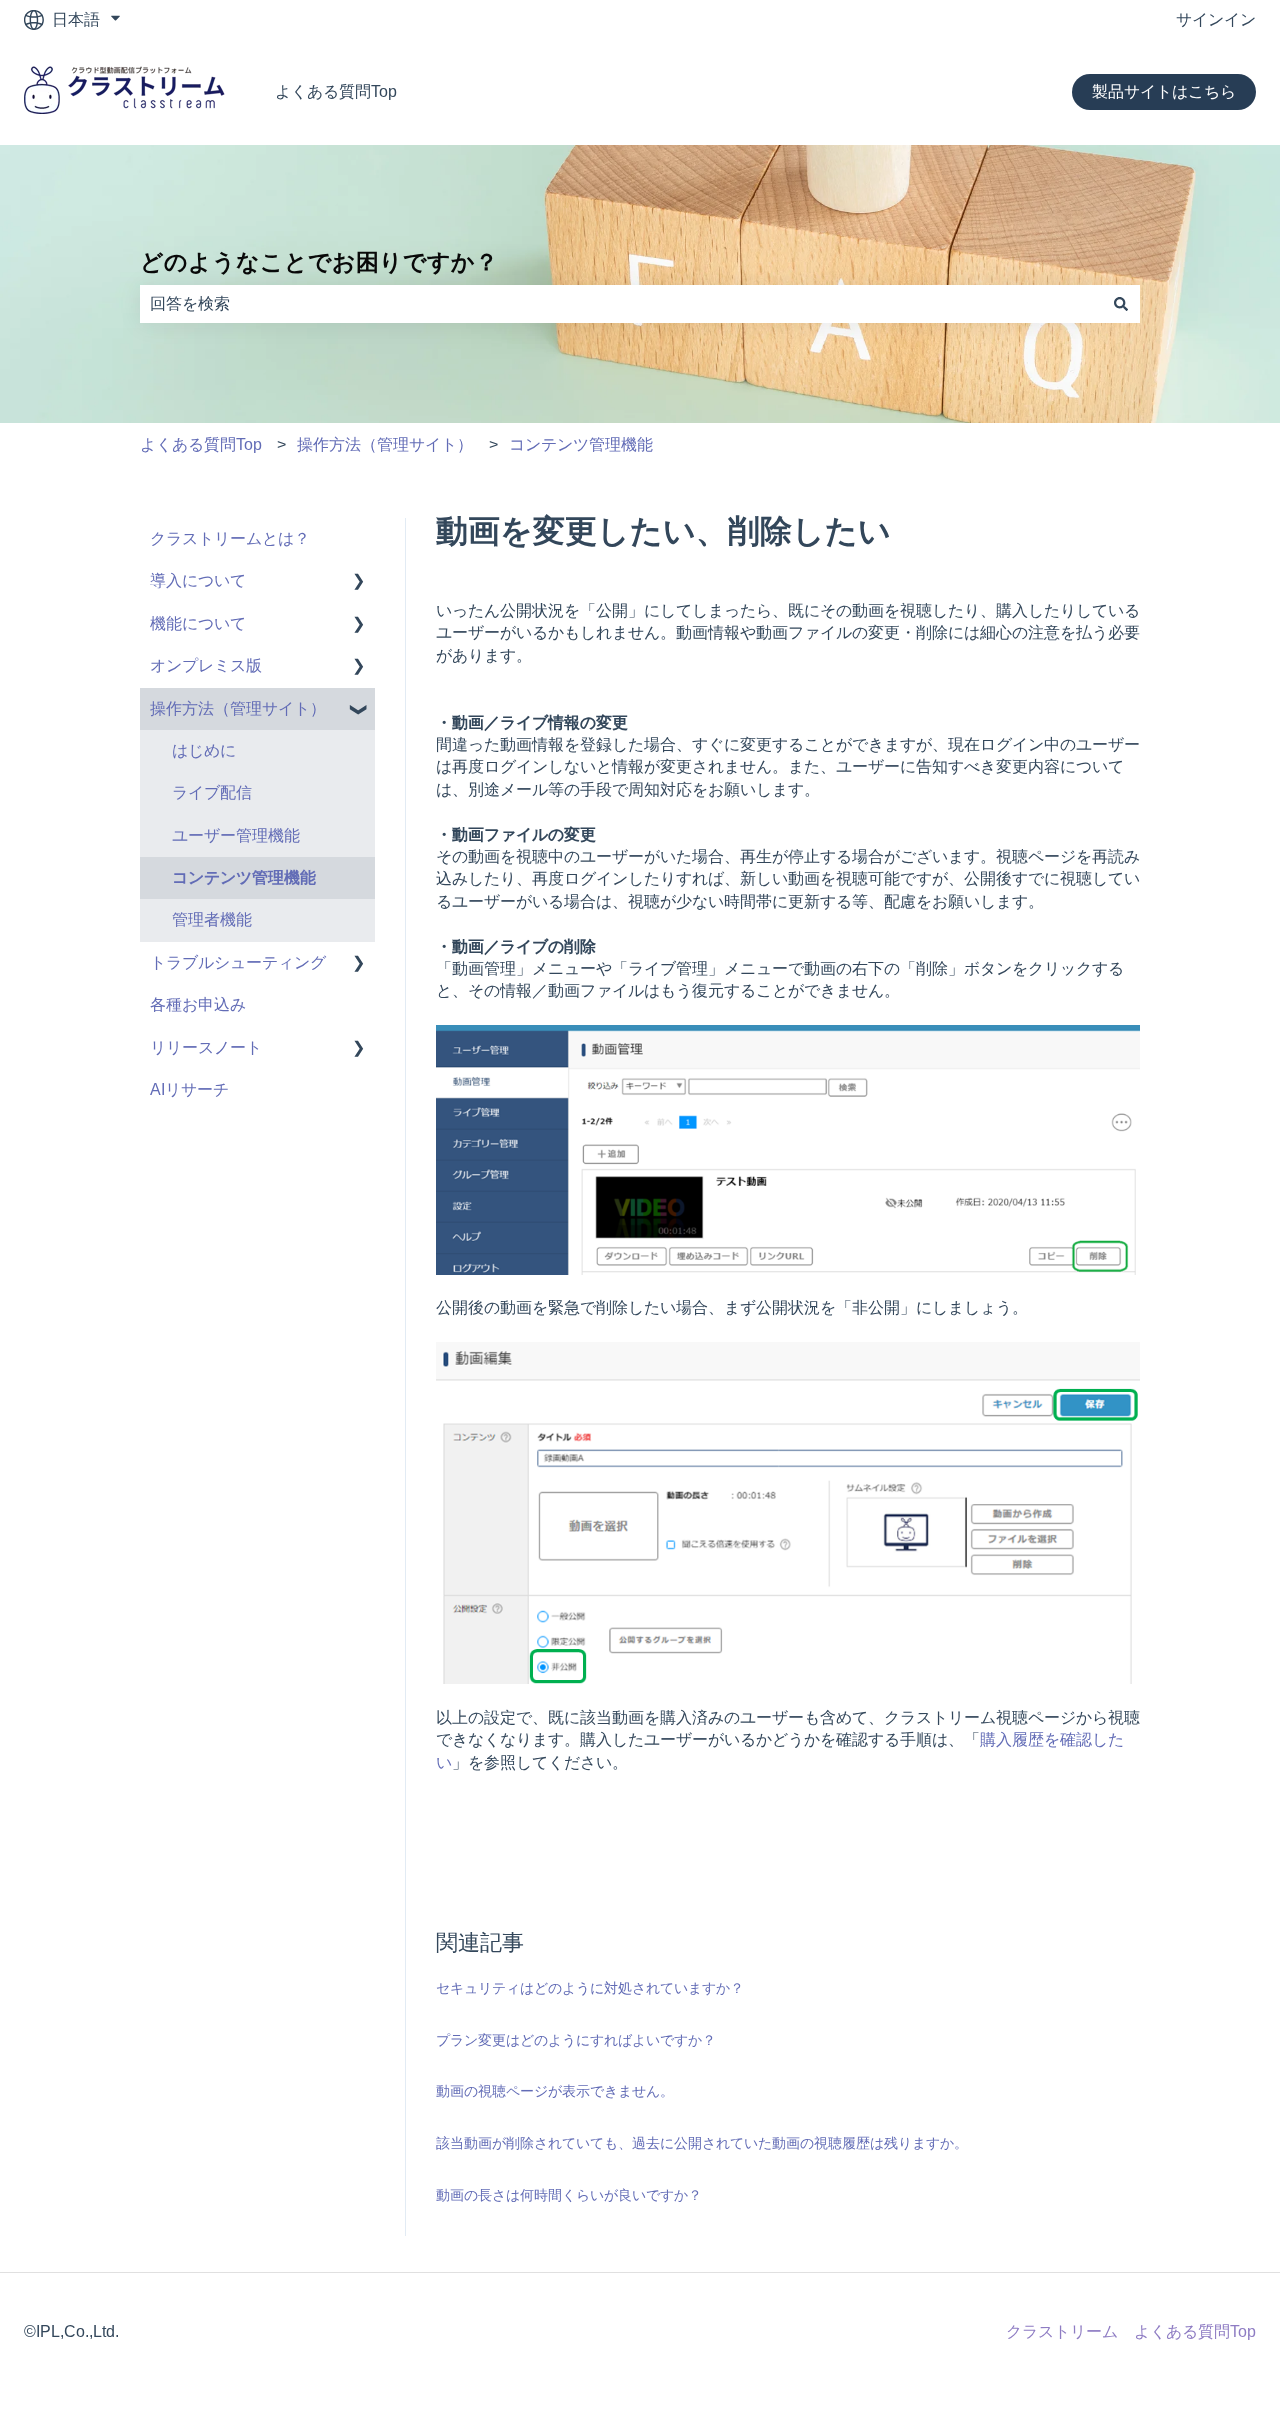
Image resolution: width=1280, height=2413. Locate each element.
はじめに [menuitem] (204, 750)
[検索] (1121, 304)
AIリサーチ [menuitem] (189, 1089)
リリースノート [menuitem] (206, 1047)
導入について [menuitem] (198, 580)
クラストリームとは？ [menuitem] (230, 538)
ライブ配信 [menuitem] (212, 792)
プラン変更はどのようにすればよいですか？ (576, 2040)
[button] (359, 582)
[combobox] (621, 304)
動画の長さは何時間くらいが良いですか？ (569, 2195)
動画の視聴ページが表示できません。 (555, 2091)
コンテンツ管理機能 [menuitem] (244, 877)
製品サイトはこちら (1164, 91)
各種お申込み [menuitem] (198, 1004)
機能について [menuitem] (198, 623)
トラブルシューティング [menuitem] (238, 962)
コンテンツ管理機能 (581, 444)
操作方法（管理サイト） (385, 444)
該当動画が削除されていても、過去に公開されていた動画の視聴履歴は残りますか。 (702, 2143)
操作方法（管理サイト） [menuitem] (238, 708)
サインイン (1216, 19)
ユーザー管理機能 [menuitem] (236, 835)
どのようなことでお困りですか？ (319, 262)
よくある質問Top (336, 91)
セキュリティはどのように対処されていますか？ (590, 1988)
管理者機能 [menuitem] (212, 919)
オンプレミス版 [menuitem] (206, 665)
